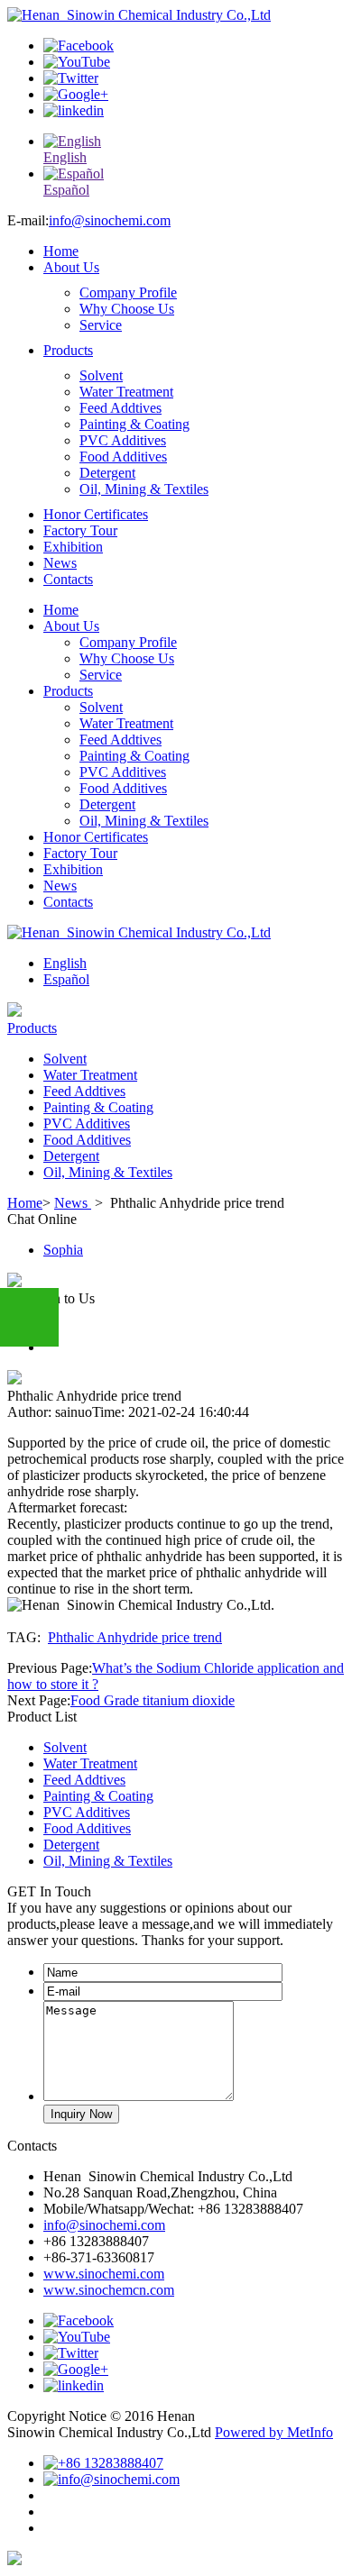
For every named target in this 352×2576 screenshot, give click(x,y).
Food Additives (123, 457)
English (65, 963)
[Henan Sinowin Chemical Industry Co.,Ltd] (139, 15)
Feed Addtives (120, 408)
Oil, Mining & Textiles (144, 489)
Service (101, 325)
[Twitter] (71, 78)
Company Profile (128, 292)
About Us (71, 267)
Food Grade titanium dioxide (153, 1700)
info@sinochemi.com (110, 220)
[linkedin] (74, 110)
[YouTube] (77, 62)
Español (66, 979)
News (60, 563)
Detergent (107, 473)
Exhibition (73, 547)
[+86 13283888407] (103, 2463)
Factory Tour (80, 530)
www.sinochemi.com (104, 2274)
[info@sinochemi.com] (111, 2479)
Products (68, 350)
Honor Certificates (96, 514)
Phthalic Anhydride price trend (135, 1637)
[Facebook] (79, 46)
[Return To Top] (14, 2560)
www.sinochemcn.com (109, 2290)
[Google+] (76, 94)
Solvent (101, 375)
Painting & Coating (134, 424)
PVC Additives (123, 440)
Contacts (68, 579)
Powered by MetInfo (274, 2432)
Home (61, 251)
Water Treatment (126, 392)
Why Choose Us (127, 309)
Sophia (63, 1250)
